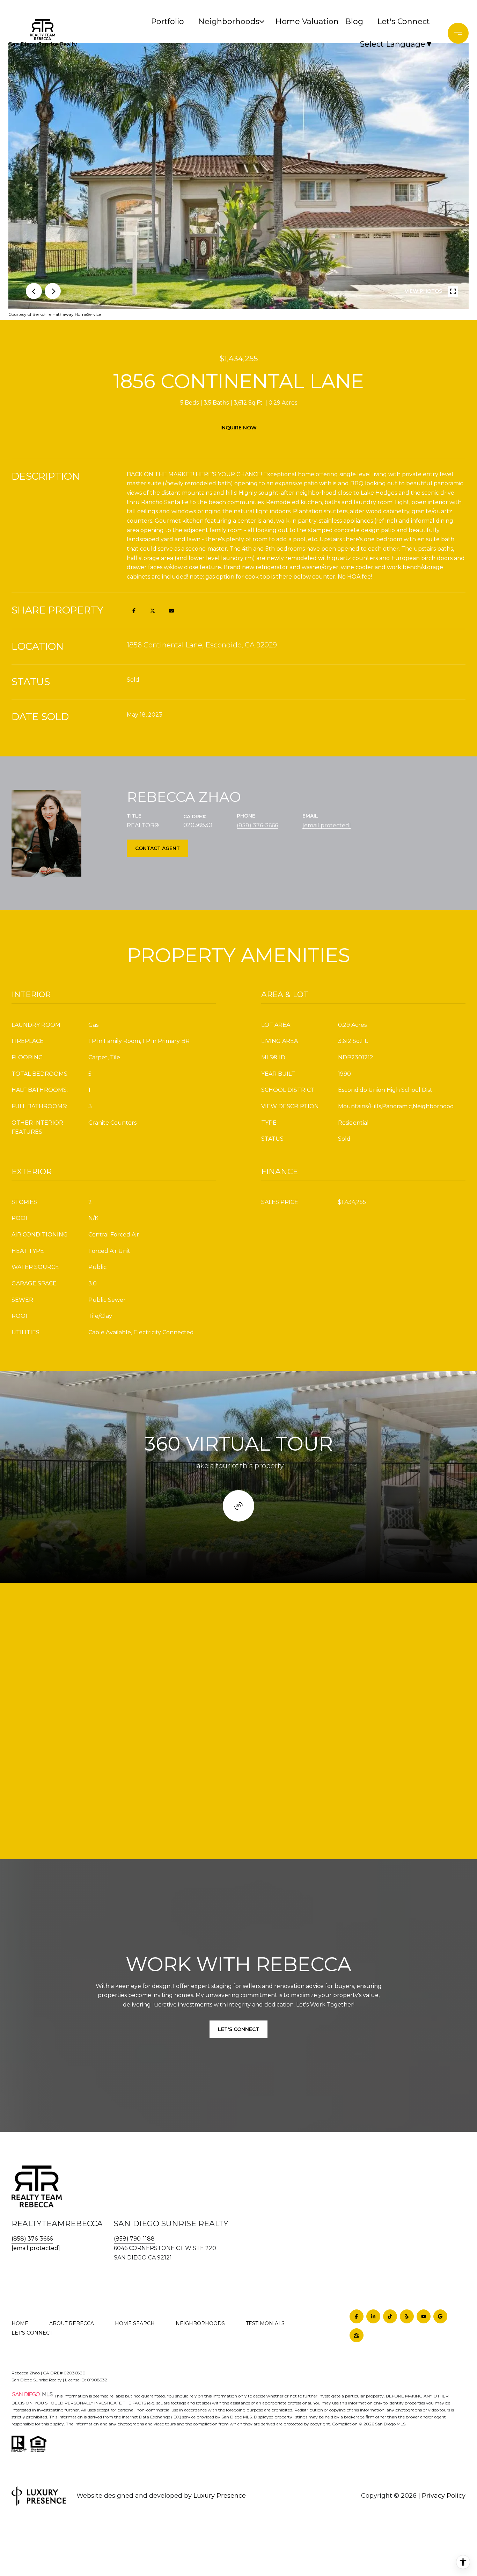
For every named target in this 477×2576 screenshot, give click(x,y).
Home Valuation (305, 21)
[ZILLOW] (357, 2335)
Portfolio (167, 21)
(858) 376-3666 (257, 825)
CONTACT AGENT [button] (157, 848)
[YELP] (407, 2316)
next (53, 291)
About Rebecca (72, 2323)
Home (20, 2323)
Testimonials (265, 2323)
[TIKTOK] (390, 2316)
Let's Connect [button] (239, 2029)
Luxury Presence (220, 2496)
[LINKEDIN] (373, 2316)
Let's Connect (32, 2333)
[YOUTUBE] (424, 2316)
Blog (354, 21)
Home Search (135, 2323)
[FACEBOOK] (357, 2316)
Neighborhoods (228, 21)
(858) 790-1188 (134, 2239)
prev (34, 291)
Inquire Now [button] (239, 428)
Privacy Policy (444, 2496)
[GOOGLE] (440, 2316)
